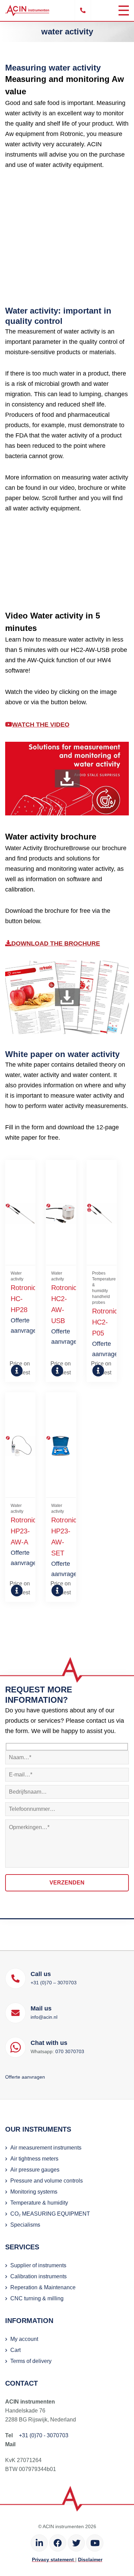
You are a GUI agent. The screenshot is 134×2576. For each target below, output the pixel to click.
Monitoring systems (34, 2192)
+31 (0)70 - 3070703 (44, 2435)
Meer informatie (14, 1370)
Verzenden (67, 1883)
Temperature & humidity (39, 2203)
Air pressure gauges (35, 2170)
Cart (15, 2350)
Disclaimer (90, 2559)
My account (24, 2339)
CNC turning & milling (37, 2298)
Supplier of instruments (38, 2265)
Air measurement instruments (46, 2148)
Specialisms (25, 2225)
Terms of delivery (31, 2361)
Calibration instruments (38, 2276)
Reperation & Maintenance (43, 2287)
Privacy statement (54, 2559)
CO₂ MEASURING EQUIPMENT (50, 2214)
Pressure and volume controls (47, 2181)
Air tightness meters (34, 2159)
